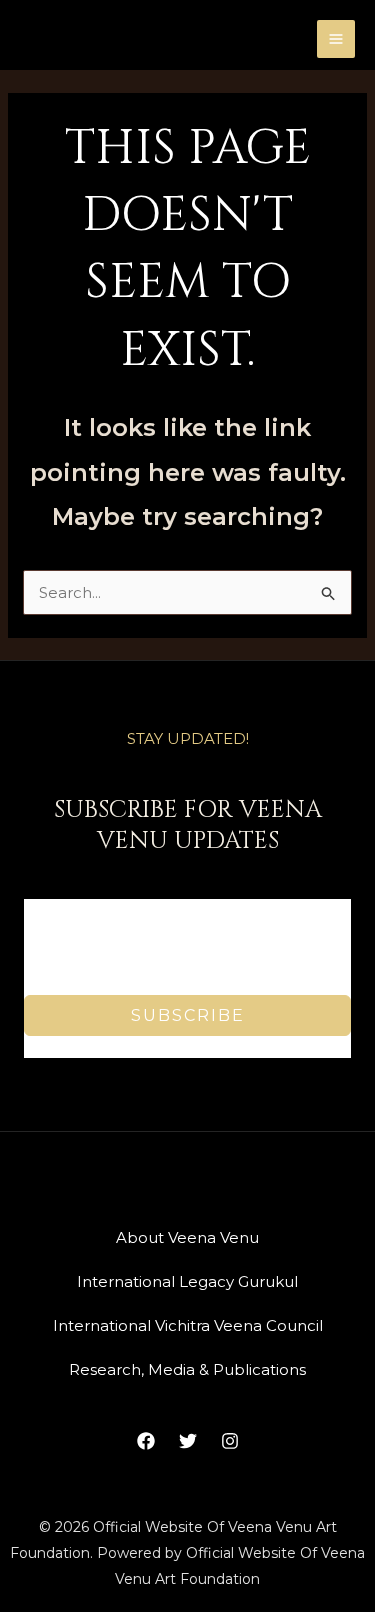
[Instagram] (230, 1441)
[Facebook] (146, 1441)
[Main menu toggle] (336, 39)
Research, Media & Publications (187, 1369)
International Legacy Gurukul (187, 1281)
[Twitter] (188, 1441)
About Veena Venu (187, 1237)
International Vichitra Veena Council (188, 1325)
